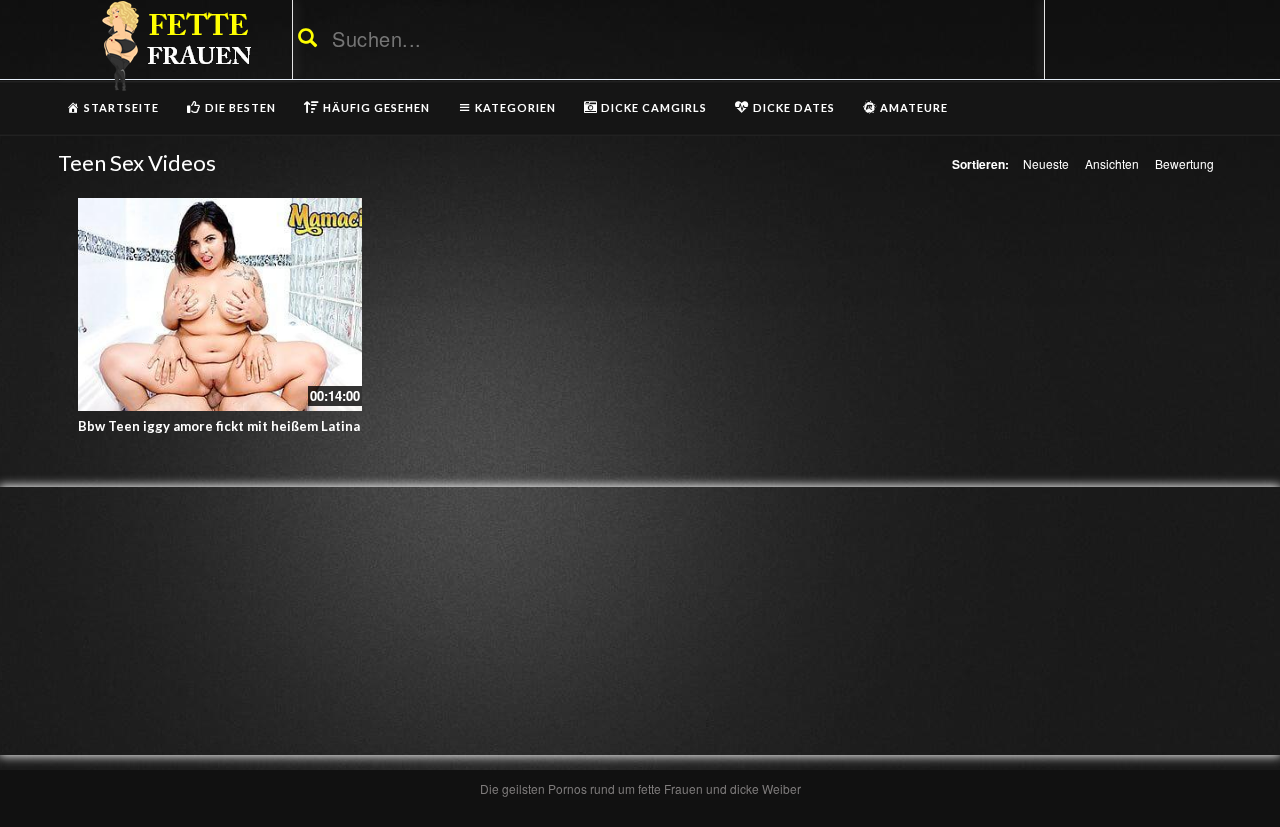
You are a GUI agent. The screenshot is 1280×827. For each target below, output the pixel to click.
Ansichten (1112, 163)
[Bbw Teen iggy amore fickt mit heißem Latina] (220, 304)
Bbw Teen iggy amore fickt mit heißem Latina (219, 426)
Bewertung (1184, 163)
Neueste (1046, 163)
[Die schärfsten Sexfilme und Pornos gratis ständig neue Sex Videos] (173, 45)
